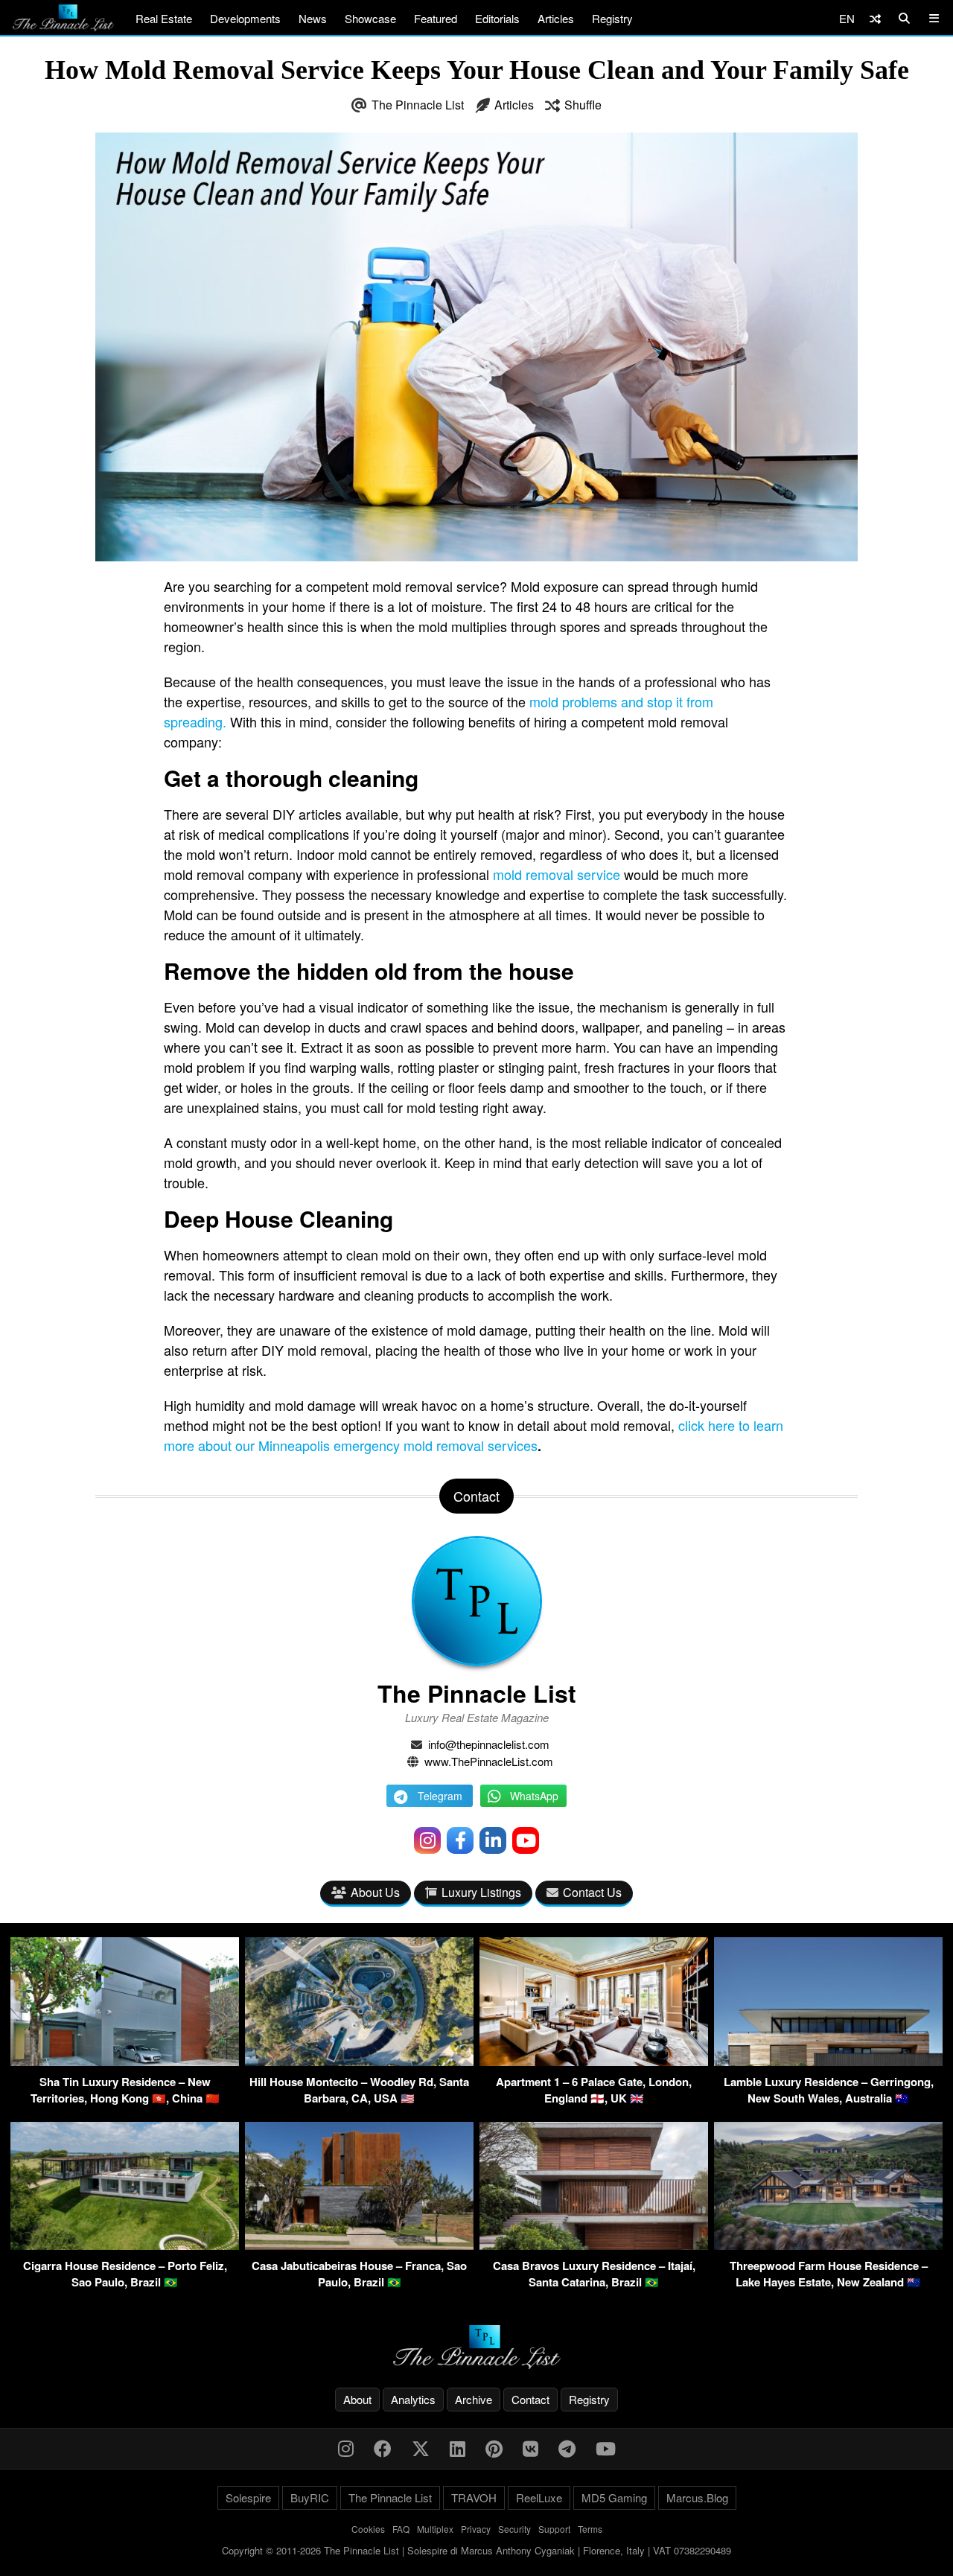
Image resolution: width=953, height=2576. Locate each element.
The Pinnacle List (418, 105)
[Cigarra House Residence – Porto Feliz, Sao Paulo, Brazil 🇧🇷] (125, 2245)
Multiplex (435, 2529)
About (357, 2399)
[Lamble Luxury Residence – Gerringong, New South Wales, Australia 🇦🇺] (828, 2061)
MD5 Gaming (614, 2497)
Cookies (368, 2529)
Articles (556, 18)
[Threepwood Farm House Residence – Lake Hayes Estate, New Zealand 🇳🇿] (828, 2245)
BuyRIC (310, 2497)
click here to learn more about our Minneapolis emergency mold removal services (474, 1435)
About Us (375, 1892)
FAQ (401, 2529)
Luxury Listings (481, 1892)
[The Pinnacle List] (476, 2347)
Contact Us (592, 1892)
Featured (436, 18)
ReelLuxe (539, 2497)
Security (514, 2529)
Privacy (476, 2529)
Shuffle (583, 105)
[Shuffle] (875, 18)
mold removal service (557, 874)
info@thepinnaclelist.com (489, 1744)
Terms (590, 2529)
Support (554, 2529)
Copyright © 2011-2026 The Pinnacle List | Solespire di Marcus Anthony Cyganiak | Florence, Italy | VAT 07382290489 (476, 2550)
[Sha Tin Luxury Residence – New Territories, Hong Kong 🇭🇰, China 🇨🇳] (125, 2061)
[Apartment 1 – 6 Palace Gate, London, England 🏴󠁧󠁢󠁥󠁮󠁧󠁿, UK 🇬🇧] (594, 2061)
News (313, 18)
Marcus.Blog (697, 2497)
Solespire (248, 2497)
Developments (245, 18)
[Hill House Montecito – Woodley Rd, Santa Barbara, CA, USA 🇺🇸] (359, 2061)
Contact (530, 2399)
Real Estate (164, 18)
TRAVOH (474, 2497)
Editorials (497, 18)
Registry (612, 18)
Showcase (370, 18)
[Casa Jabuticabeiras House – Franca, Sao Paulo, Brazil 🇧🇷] (359, 2245)
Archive (474, 2399)
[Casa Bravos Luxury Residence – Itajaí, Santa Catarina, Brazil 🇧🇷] (594, 2245)
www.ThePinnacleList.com (489, 1761)
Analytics (413, 2399)
